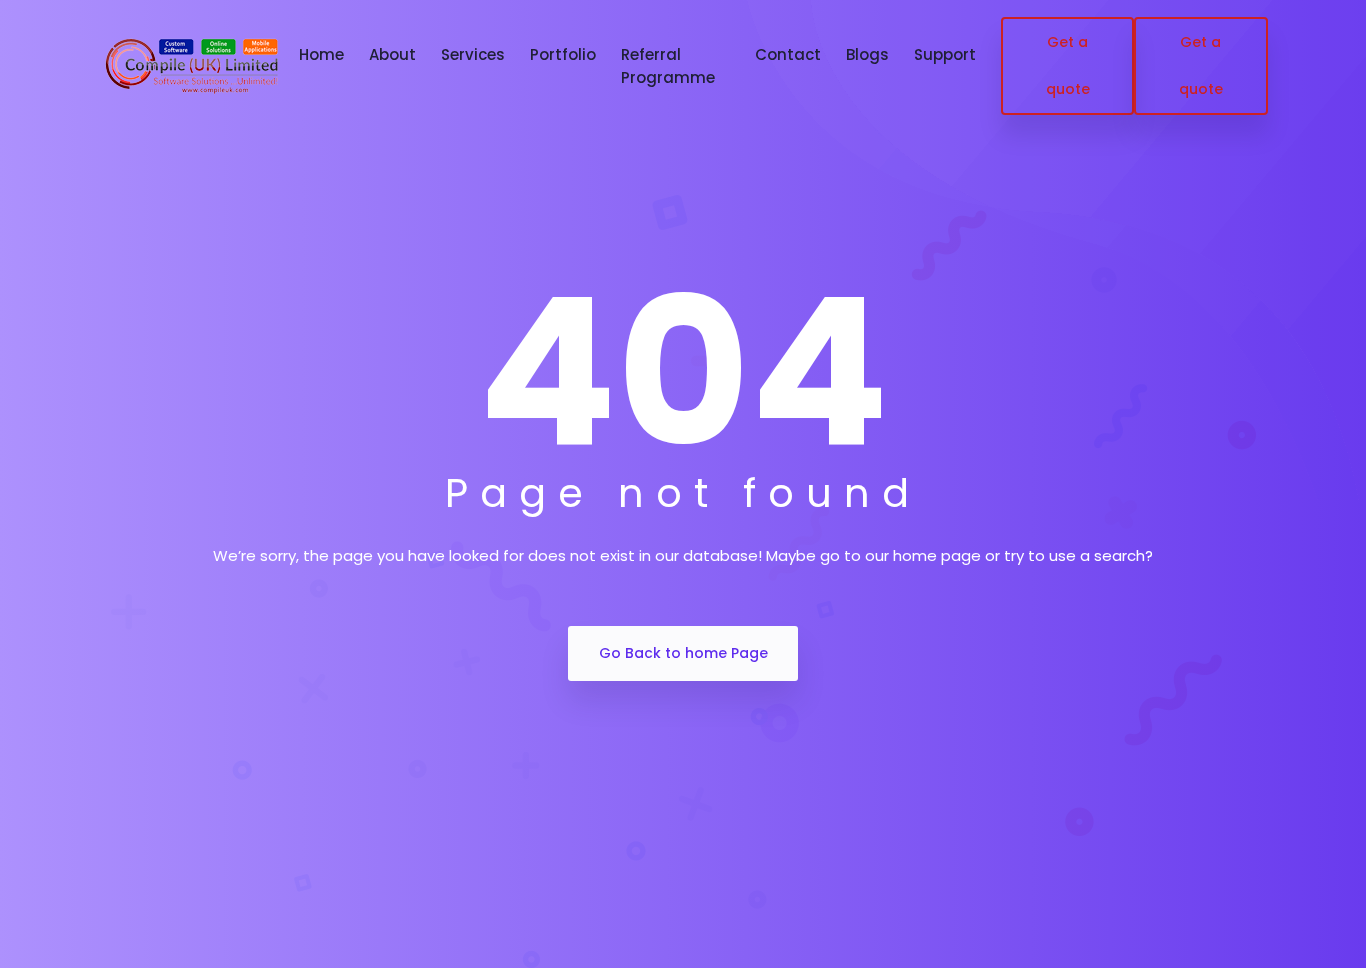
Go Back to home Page (683, 653)
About (392, 54)
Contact (788, 54)
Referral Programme (668, 66)
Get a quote (1068, 65)
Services (473, 54)
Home (321, 54)
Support (945, 54)
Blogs (867, 54)
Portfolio (563, 54)
